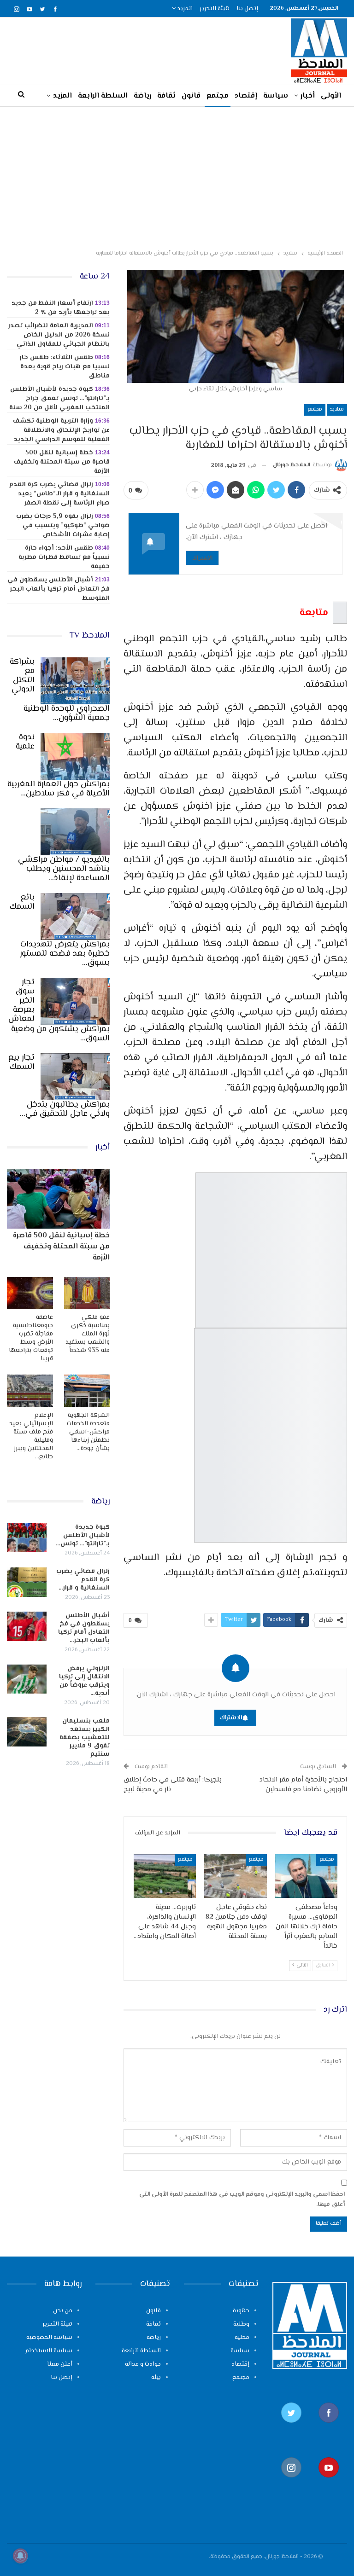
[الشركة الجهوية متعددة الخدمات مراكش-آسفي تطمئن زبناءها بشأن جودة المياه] (87, 1391)
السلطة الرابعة (103, 96)
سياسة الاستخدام (49, 2351)
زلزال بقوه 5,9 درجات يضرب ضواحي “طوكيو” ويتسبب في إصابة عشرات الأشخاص (63, 526)
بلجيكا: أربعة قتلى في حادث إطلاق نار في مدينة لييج (173, 1785)
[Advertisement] (177, 176)
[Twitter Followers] (291, 2427)
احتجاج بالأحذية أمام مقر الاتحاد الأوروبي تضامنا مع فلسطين (303, 1785)
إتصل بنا (247, 9)
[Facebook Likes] (328, 2427)
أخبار (308, 96)
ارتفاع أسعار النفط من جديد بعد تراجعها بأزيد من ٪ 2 (61, 308)
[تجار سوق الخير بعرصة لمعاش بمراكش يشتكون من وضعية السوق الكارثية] (75, 1001)
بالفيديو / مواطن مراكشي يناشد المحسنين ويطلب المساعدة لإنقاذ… (64, 869)
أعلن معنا (60, 2364)
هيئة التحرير (215, 9)
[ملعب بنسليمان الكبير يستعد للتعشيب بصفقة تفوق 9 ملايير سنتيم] (27, 1732)
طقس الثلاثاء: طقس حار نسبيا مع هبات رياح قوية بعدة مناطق (65, 367)
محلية (242, 2338)
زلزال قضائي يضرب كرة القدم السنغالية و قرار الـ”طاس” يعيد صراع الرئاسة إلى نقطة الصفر (59, 494)
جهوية (241, 2311)
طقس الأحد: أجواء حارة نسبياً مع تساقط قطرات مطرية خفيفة (64, 557)
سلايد (337, 409)
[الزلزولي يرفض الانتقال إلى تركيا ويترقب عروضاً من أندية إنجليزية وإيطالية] (27, 1679)
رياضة (142, 96)
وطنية (241, 2324)
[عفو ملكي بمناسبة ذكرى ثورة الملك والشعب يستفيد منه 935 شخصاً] (87, 1293)
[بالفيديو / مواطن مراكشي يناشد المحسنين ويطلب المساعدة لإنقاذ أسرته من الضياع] (75, 832)
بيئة (156, 2378)
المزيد (184, 9)
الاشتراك (202, 558)
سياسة (276, 96)
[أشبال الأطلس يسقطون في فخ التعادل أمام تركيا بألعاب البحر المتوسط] (27, 1626)
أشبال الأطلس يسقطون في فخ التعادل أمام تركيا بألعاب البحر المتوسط (59, 589)
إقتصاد (246, 96)
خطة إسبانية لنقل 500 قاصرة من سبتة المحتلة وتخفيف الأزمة (62, 462)
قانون (191, 96)
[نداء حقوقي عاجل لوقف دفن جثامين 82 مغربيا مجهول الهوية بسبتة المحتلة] (236, 1876)
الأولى (331, 96)
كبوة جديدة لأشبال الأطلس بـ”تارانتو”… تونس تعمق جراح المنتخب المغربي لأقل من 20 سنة (59, 399)
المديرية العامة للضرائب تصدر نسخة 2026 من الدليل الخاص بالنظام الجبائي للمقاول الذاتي (59, 335)
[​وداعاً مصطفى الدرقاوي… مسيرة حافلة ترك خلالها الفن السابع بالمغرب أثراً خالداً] (307, 1876)
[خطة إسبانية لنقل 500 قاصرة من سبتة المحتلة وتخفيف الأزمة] (58, 1198)
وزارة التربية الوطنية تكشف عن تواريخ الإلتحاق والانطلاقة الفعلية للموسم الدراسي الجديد (61, 430)
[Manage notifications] (20, 2556)
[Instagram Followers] (291, 2482)
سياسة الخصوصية (49, 2338)
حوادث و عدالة (143, 2364)
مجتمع (218, 96)
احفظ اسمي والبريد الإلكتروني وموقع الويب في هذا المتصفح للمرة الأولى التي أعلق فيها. (242, 2199)
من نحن (63, 2311)
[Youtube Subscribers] (328, 2482)
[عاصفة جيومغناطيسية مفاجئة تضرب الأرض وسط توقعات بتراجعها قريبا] (30, 1293)
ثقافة (166, 96)
